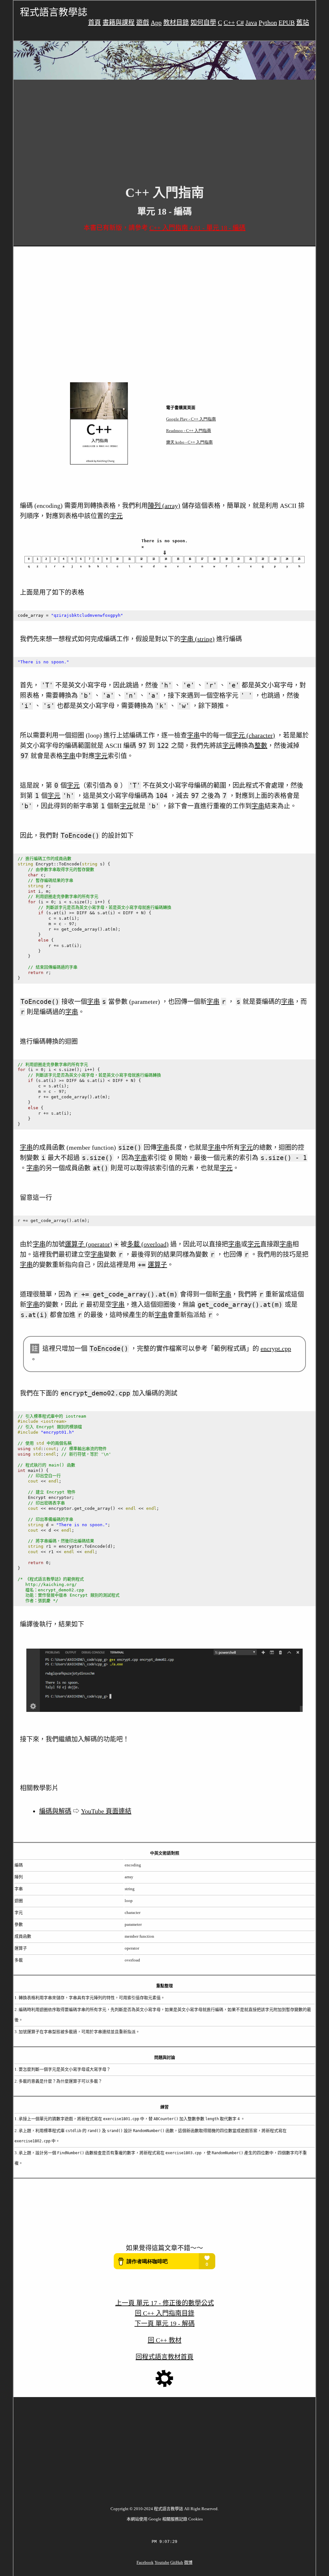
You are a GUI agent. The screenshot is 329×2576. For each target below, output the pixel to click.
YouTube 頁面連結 (106, 1811)
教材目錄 (176, 22)
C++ (229, 22)
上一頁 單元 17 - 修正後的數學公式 (165, 2303)
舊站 (303, 22)
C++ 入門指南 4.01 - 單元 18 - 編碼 (197, 228)
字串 (193, 735)
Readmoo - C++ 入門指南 (189, 431)
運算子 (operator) (89, 1244)
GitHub (177, 2562)
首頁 (94, 22)
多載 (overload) (148, 1244)
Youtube (162, 2562)
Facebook (145, 2562)
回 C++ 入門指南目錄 (165, 2313)
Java (251, 22)
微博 (188, 2562)
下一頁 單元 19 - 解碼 (165, 2324)
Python (268, 22)
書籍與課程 (119, 22)
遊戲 (143, 22)
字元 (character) (253, 735)
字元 (116, 516)
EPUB (287, 22)
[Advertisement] (164, 128)
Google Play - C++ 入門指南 (191, 419)
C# (240, 22)
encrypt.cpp (276, 1349)
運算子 (157, 1265)
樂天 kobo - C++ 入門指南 (189, 442)
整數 (261, 746)
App (156, 22)
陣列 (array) (164, 506)
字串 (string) (198, 639)
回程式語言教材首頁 (164, 2357)
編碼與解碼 (55, 1811)
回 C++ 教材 (165, 2340)
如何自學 (203, 22)
